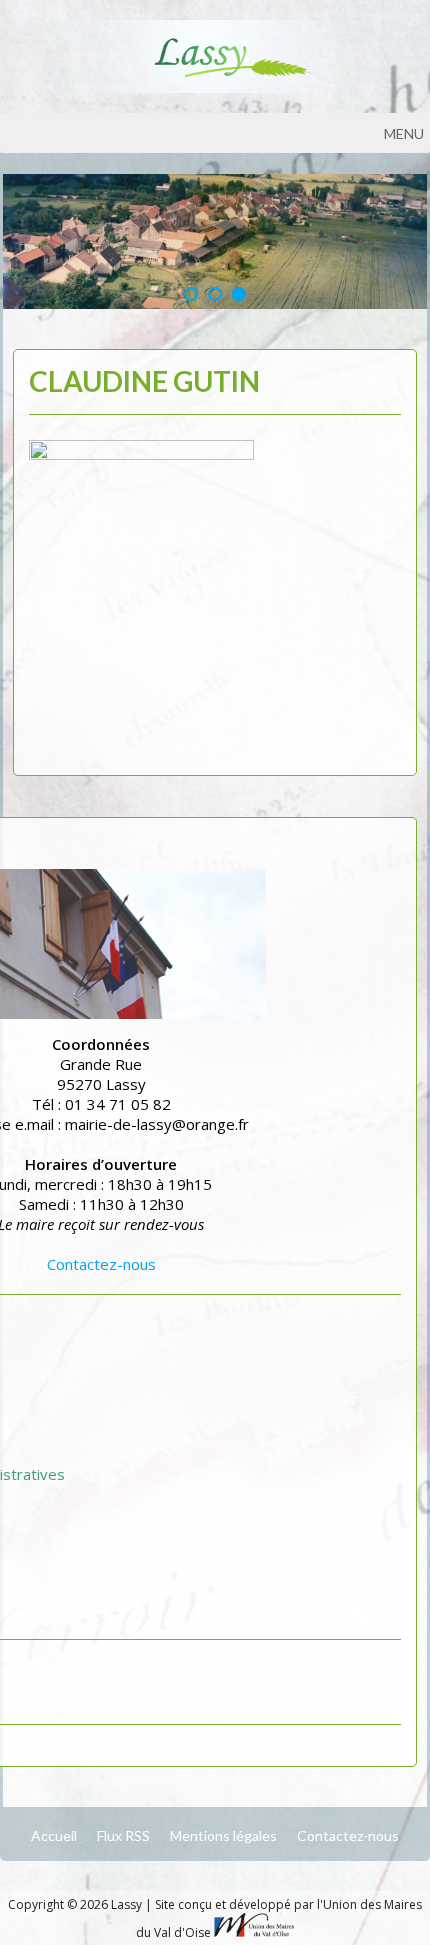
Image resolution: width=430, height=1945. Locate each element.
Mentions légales (223, 1835)
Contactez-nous (101, 1264)
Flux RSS (123, 1835)
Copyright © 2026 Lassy (76, 1904)
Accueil (54, 1835)
